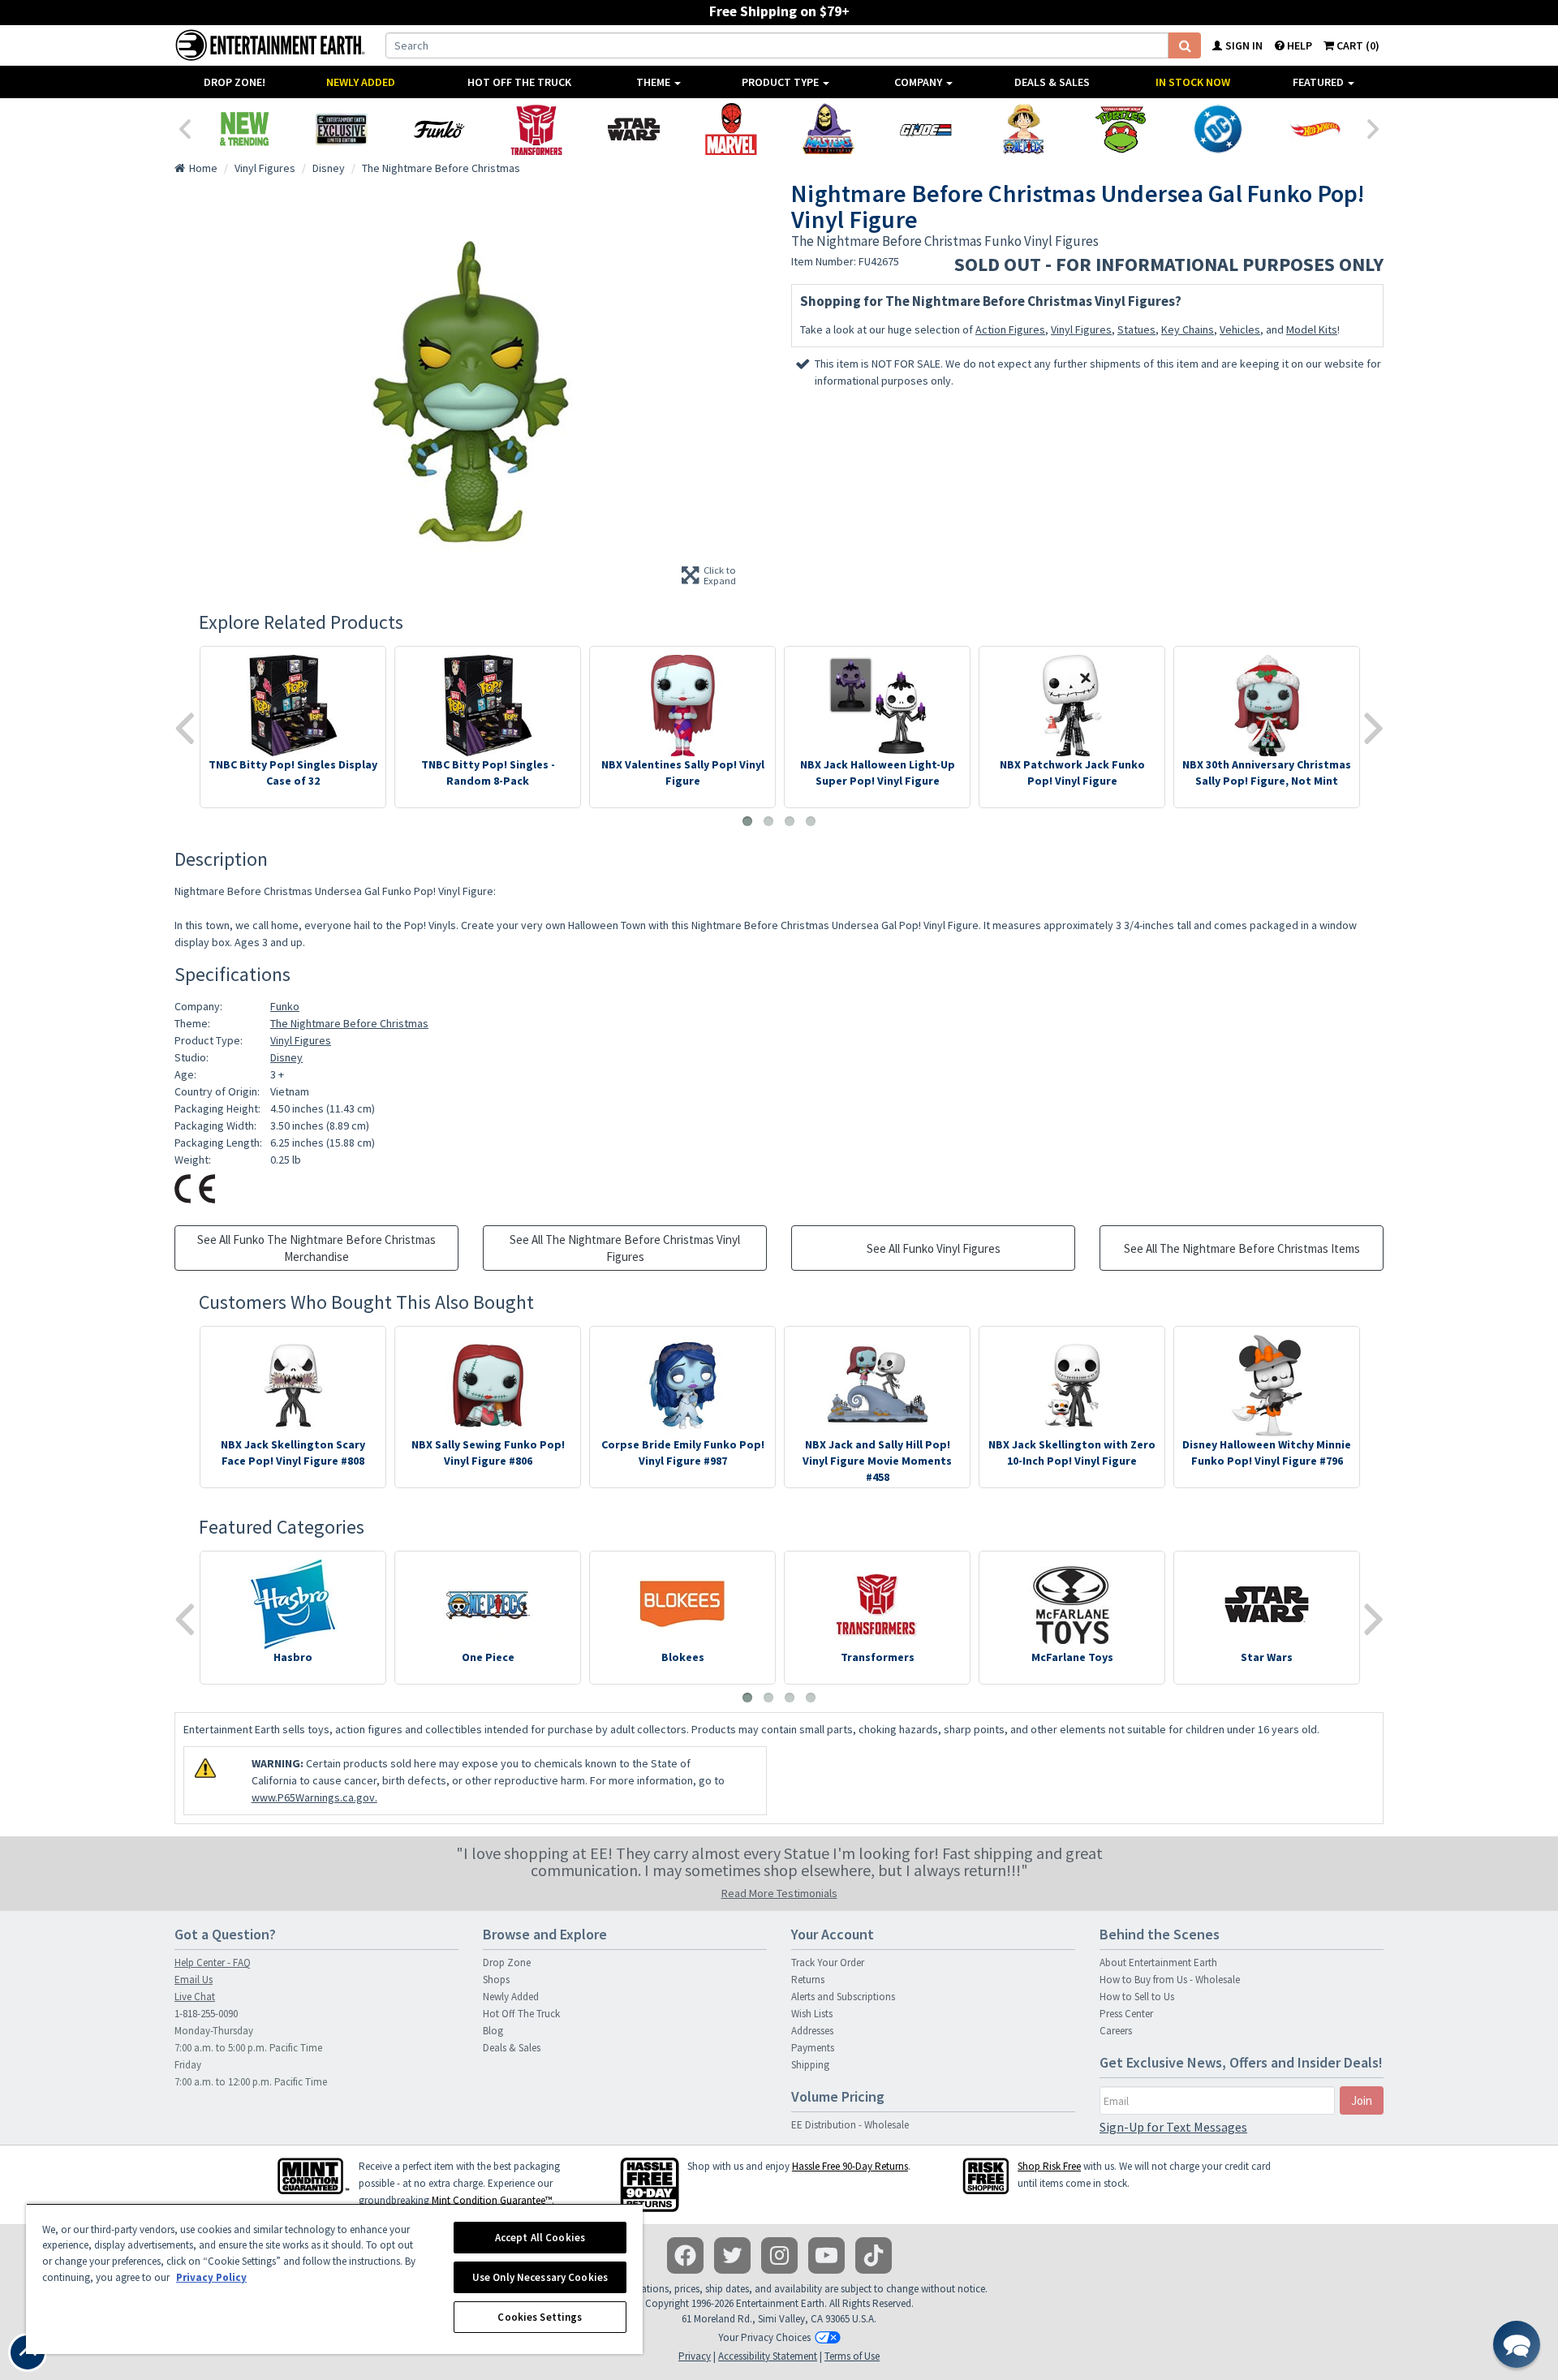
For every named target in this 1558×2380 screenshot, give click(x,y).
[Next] (1374, 127)
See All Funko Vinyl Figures (934, 1248)
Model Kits (1312, 329)
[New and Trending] (244, 129)
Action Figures (1010, 329)
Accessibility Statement (768, 2356)
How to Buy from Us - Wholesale (1170, 1980)
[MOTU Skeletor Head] (828, 129)
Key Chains (1188, 329)
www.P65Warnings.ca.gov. (314, 1797)
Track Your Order (828, 1963)
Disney (286, 1057)
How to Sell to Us (1137, 1997)
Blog (493, 2031)
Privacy (695, 2356)
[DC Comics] (1218, 129)
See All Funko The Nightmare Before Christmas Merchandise (316, 1248)
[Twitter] (732, 2255)
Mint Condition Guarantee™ (492, 2200)
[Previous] (184, 127)
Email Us (194, 1980)
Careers (1116, 2031)
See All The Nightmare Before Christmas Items (1242, 1248)
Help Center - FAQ (213, 1963)
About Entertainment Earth (1158, 1963)
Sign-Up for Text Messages (1173, 2127)
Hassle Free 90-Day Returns (850, 2166)
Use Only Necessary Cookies (540, 2277)
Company (919, 82)
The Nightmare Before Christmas (349, 1023)
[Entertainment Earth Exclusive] (342, 129)
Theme (654, 82)
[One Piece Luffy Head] (1023, 129)
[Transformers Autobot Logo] (536, 129)
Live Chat (195, 1997)
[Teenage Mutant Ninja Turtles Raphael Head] (1121, 129)
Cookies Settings (540, 2317)
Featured (1319, 82)
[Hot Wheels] (1315, 129)
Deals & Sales (1052, 82)
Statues (1136, 329)
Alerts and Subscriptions (843, 1997)
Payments (813, 2048)
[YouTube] (826, 2255)
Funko (285, 1006)
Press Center (1126, 2014)
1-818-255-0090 (206, 2014)
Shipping (810, 2065)
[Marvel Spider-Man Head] (731, 129)
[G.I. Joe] (926, 129)
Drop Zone (507, 1963)
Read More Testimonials (779, 1893)
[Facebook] (685, 2255)
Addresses (812, 2031)
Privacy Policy (211, 2277)
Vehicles (1240, 329)
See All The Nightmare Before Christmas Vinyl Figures (625, 1248)
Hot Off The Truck (519, 82)
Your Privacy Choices (764, 2337)
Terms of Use (852, 2356)
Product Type (781, 82)
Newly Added (361, 82)
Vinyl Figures (1081, 329)
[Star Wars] (634, 129)
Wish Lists (812, 2014)
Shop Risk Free (1049, 2166)
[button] (1517, 2344)
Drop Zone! (235, 82)
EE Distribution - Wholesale (850, 2125)
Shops (496, 1980)
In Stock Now (1193, 82)
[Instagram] (779, 2255)
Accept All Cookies (540, 2238)
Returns (808, 1980)
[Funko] (439, 129)
